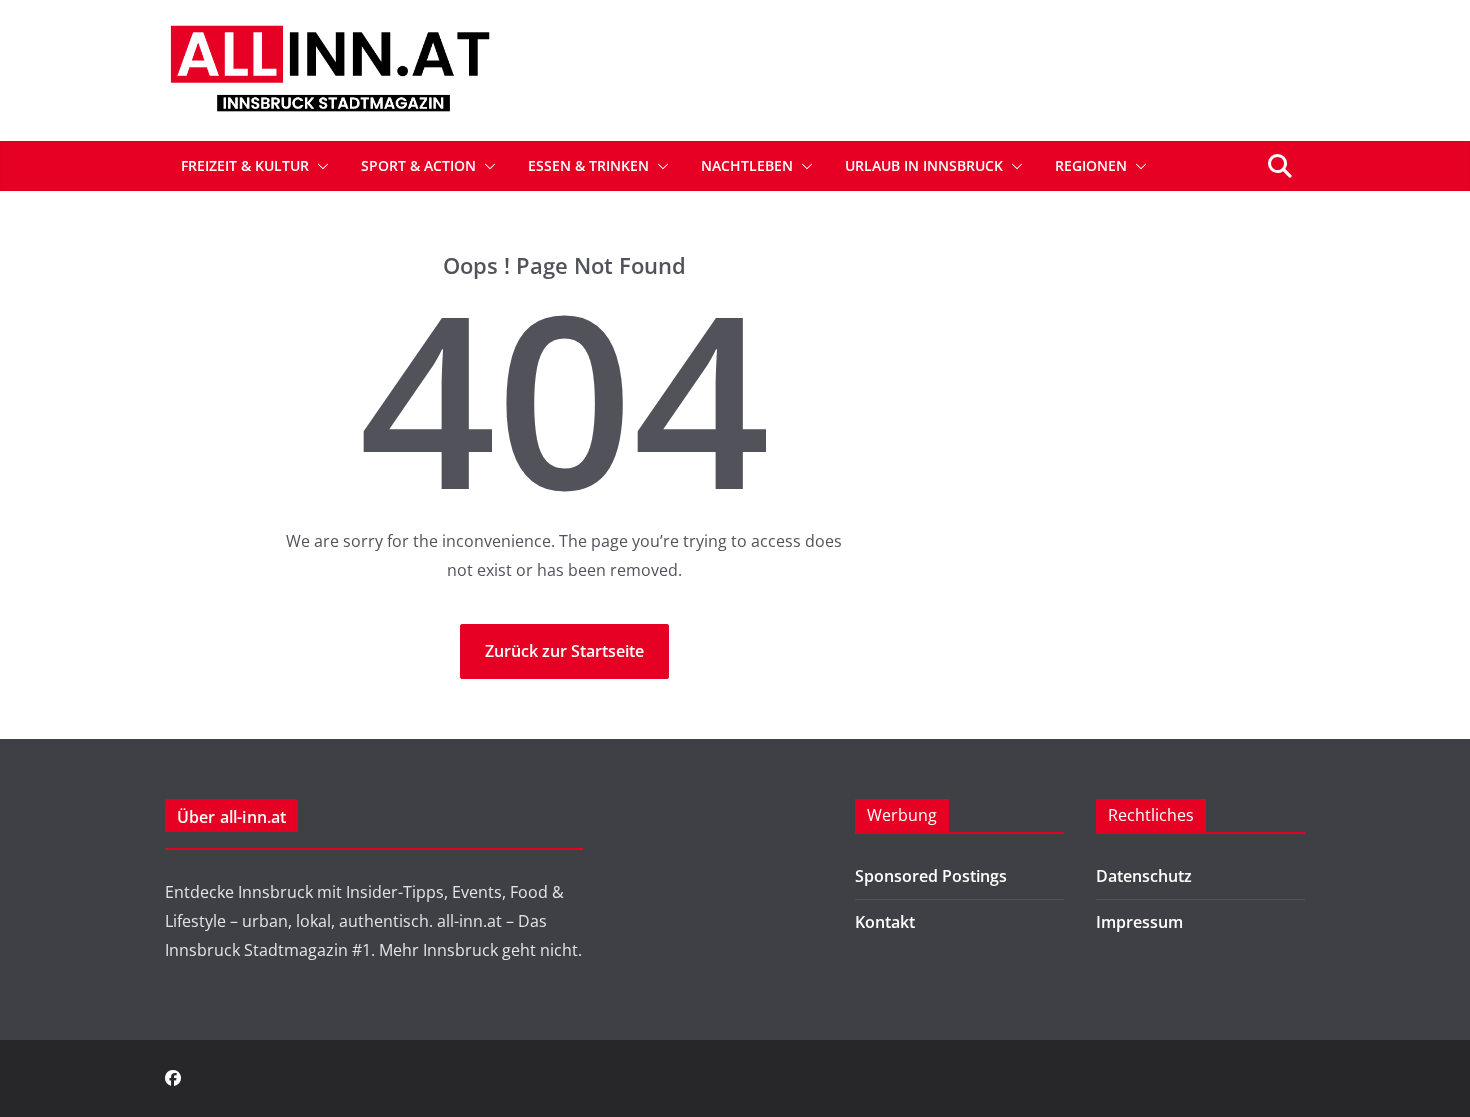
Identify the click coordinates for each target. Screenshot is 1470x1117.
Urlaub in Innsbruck (924, 165)
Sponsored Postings (931, 876)
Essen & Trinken (588, 165)
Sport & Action (418, 165)
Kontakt (885, 922)
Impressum (1139, 922)
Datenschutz (1144, 876)
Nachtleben (747, 165)
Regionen (1091, 165)
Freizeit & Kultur (245, 165)
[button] (319, 166)
